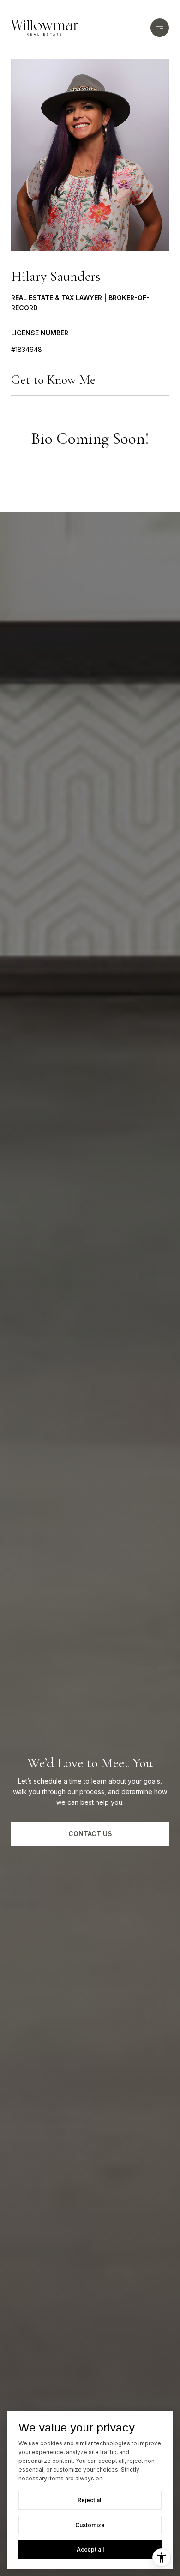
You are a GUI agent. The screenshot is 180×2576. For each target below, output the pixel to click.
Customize (90, 2525)
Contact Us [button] (90, 1834)
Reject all (90, 2500)
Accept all (90, 2549)
